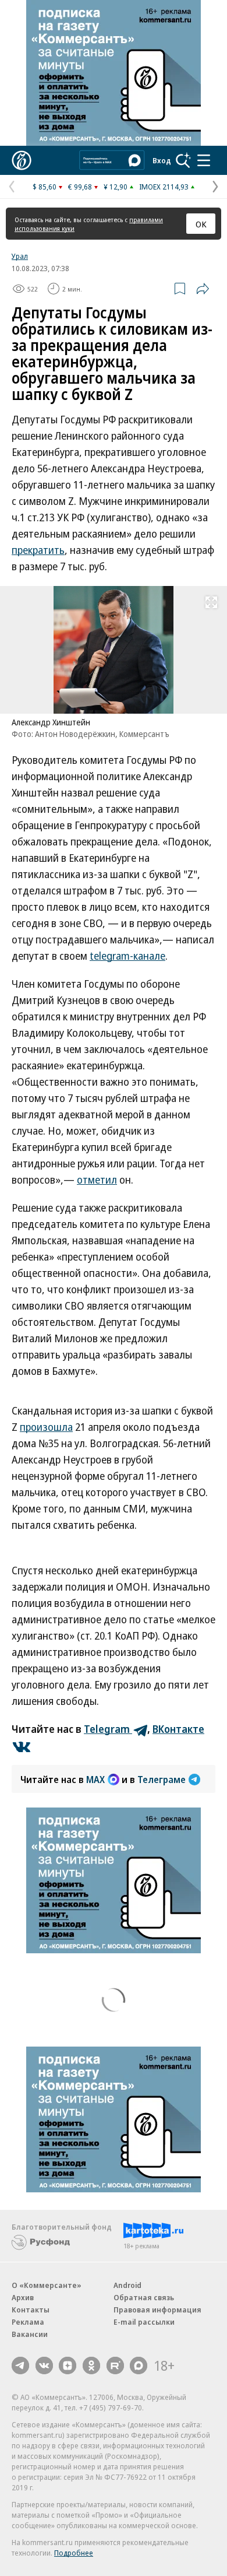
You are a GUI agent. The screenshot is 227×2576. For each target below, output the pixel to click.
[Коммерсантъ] (22, 160)
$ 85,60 (45, 187)
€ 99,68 (80, 187)
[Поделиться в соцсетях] (203, 289)
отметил (97, 1180)
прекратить (38, 550)
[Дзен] (68, 2366)
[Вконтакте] (44, 2366)
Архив (23, 2297)
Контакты (31, 2310)
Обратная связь (144, 2297)
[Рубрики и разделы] (204, 160)
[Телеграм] (20, 2366)
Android (127, 2285)
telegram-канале (127, 956)
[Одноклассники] (91, 2366)
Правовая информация (157, 2310)
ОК (201, 224)
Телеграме (162, 1780)
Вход (162, 160)
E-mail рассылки (144, 2322)
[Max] (139, 2366)
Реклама (28, 2322)
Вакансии (30, 2334)
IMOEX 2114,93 (164, 187)
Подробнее (74, 2553)
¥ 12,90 (116, 187)
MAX (95, 1780)
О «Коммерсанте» (47, 2285)
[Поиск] (183, 160)
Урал (20, 256)
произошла (46, 1427)
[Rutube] (115, 2366)
